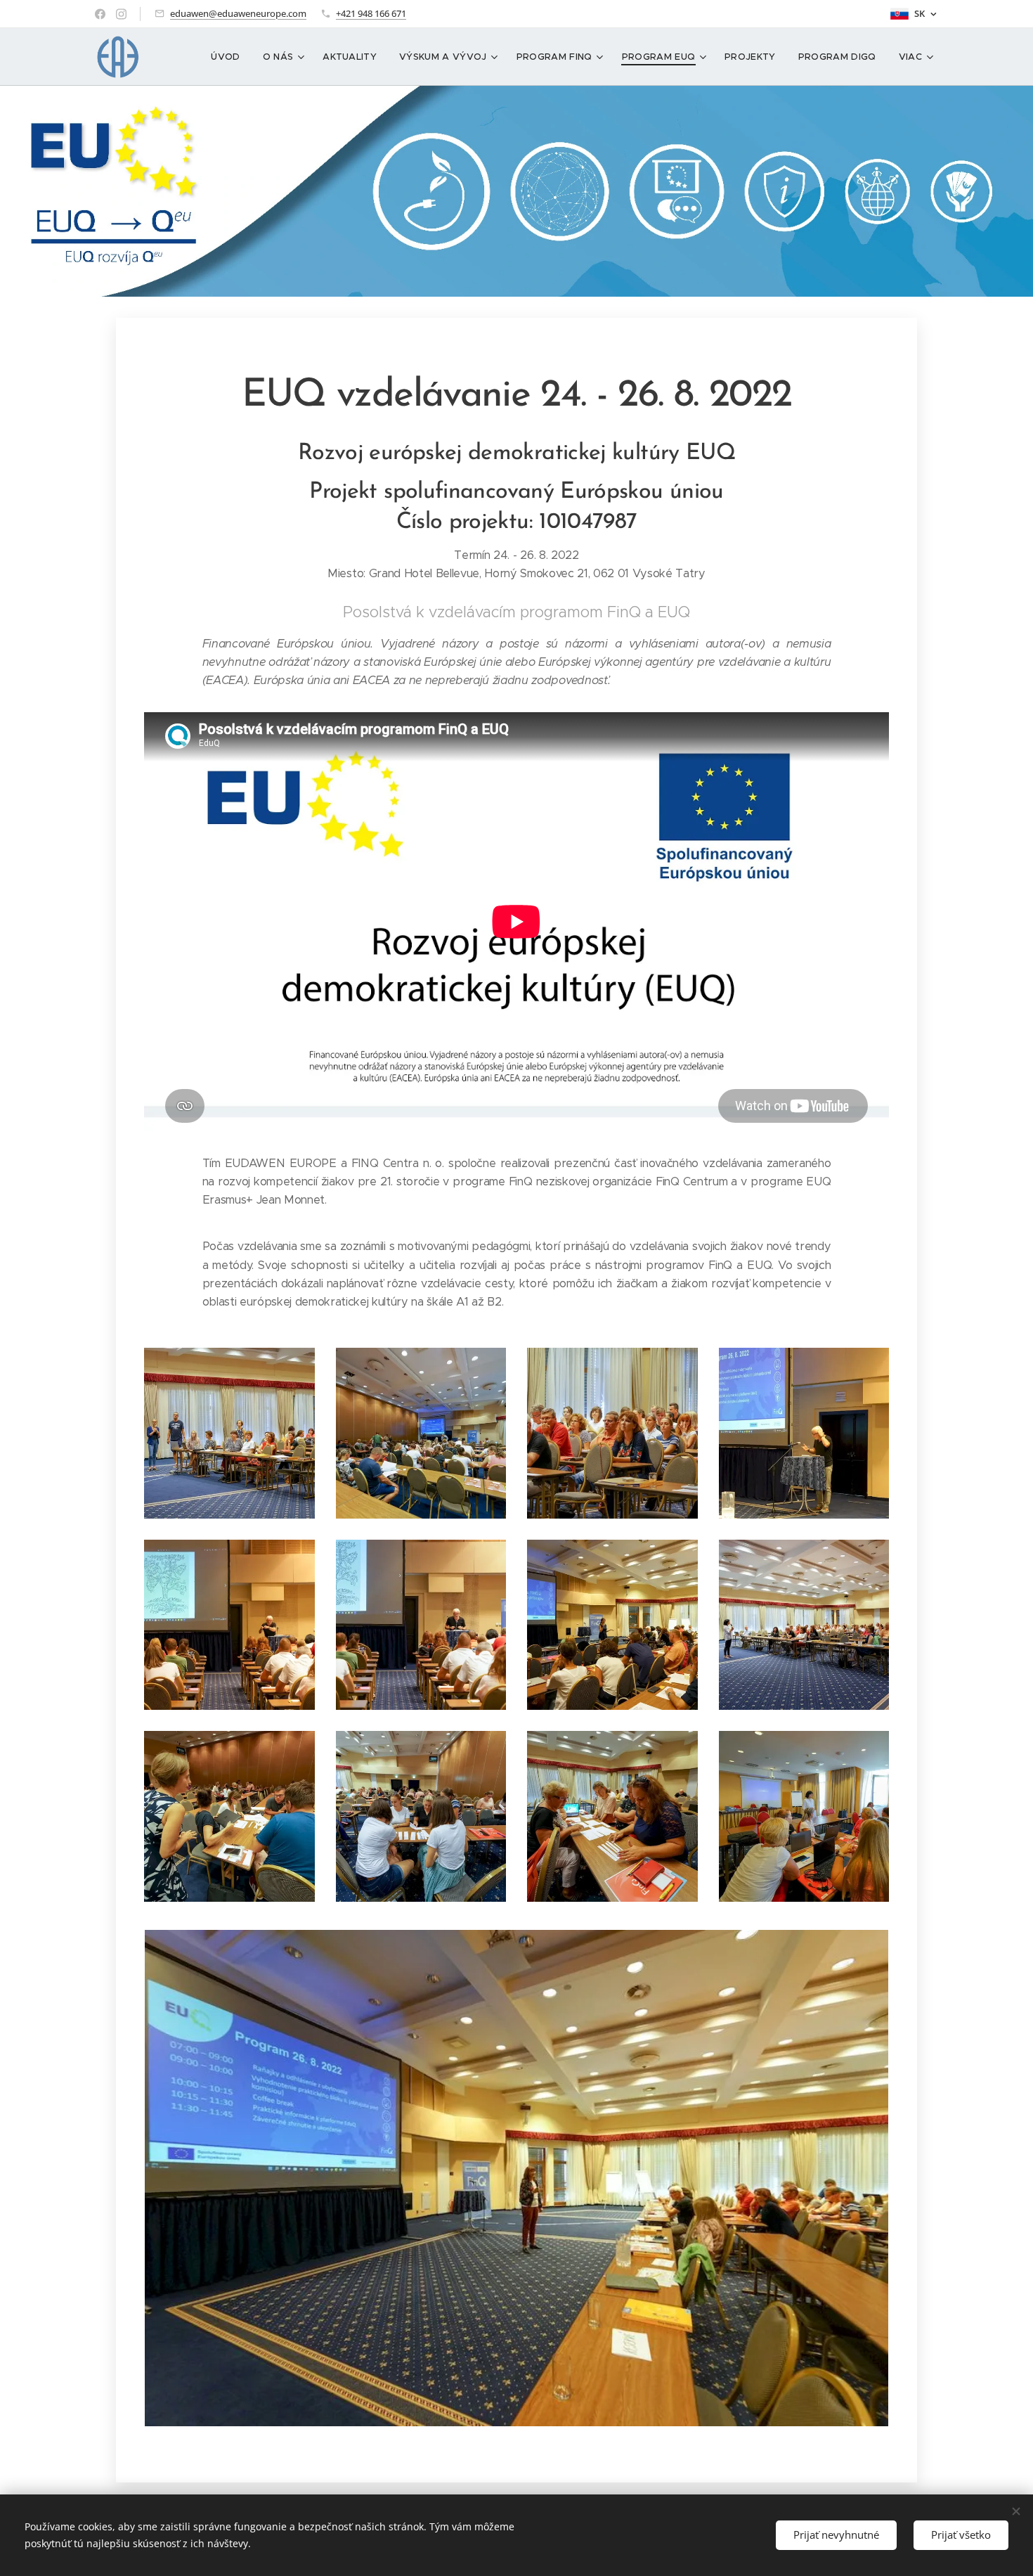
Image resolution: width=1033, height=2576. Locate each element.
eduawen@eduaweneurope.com (238, 13)
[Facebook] (100, 14)
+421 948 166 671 (371, 13)
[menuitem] (229, 57)
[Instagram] (121, 14)
